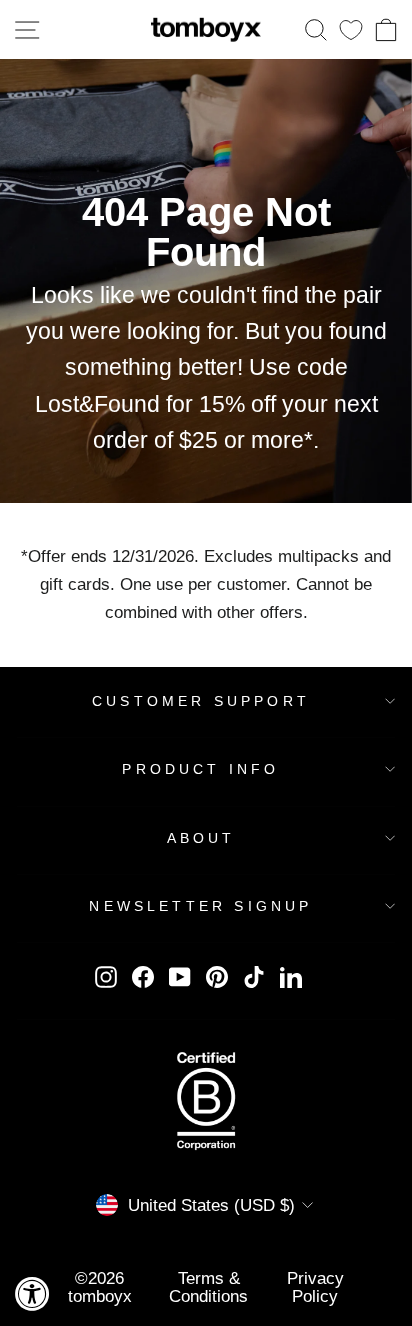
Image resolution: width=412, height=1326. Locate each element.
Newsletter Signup (200, 906)
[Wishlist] (351, 29)
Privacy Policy (315, 1286)
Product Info (200, 769)
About (201, 838)
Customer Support (201, 701)
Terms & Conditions (208, 1286)
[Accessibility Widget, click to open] (32, 1293)
